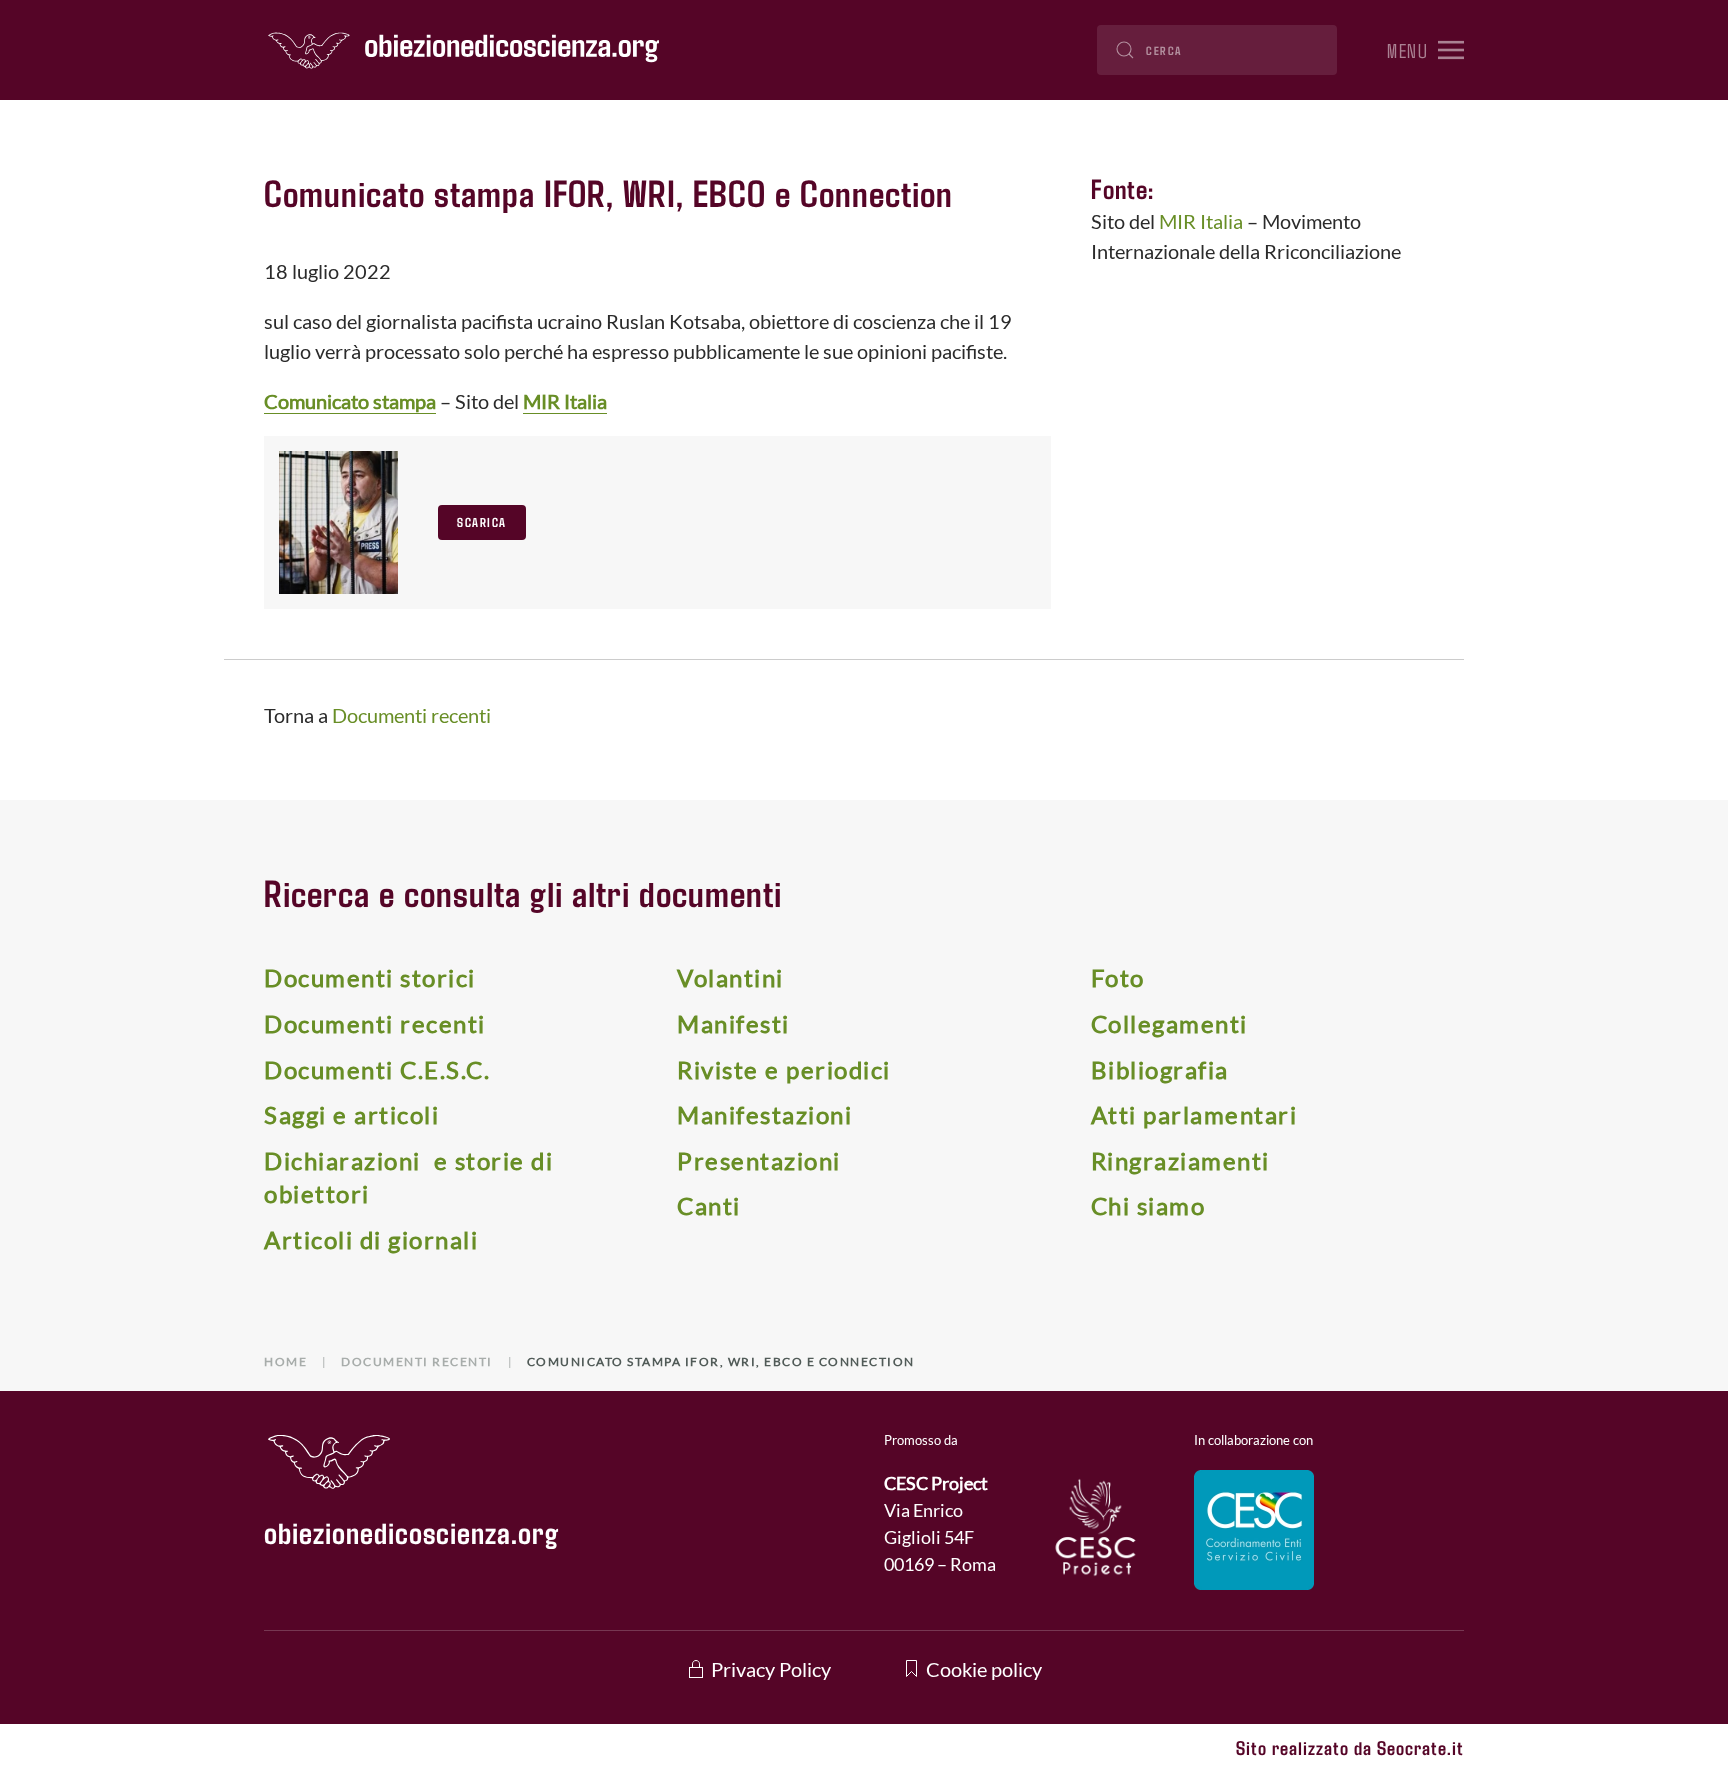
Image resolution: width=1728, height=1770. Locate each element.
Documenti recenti (411, 715)
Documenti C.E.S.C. (377, 1069)
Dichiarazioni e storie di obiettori (408, 1177)
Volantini (730, 977)
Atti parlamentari (1194, 1114)
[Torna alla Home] (464, 50)
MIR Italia (565, 401)
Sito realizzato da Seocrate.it (1350, 1747)
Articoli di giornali (371, 1239)
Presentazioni (759, 1160)
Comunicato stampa (350, 401)
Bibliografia (1160, 1069)
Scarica (482, 522)
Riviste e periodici (784, 1069)
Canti (709, 1205)
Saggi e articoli (351, 1114)
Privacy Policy (771, 1669)
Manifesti (733, 1023)
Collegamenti (1169, 1023)
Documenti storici (370, 977)
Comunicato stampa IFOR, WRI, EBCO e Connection (608, 192)
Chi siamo (1148, 1205)
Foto (1118, 977)
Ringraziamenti (1180, 1160)
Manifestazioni (764, 1114)
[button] (1425, 50)
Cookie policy (984, 1669)
